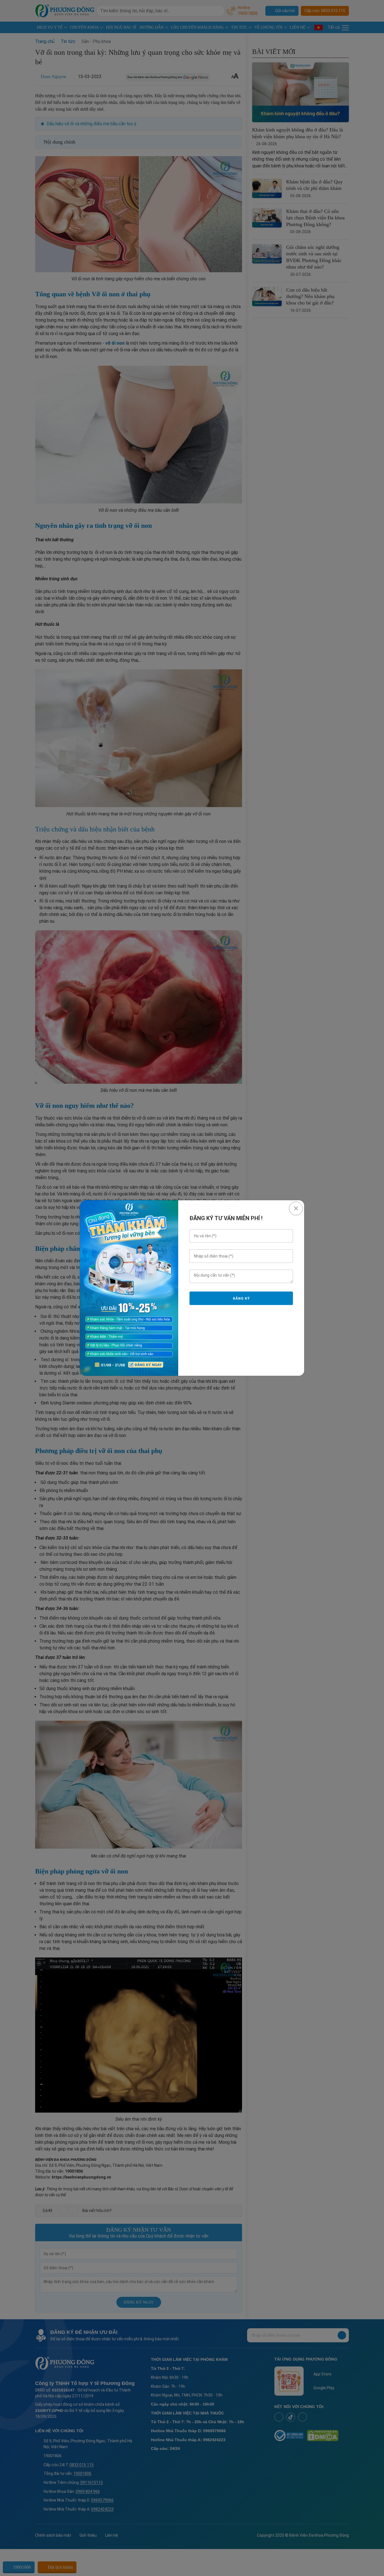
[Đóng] (296, 1209)
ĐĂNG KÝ (241, 1299)
